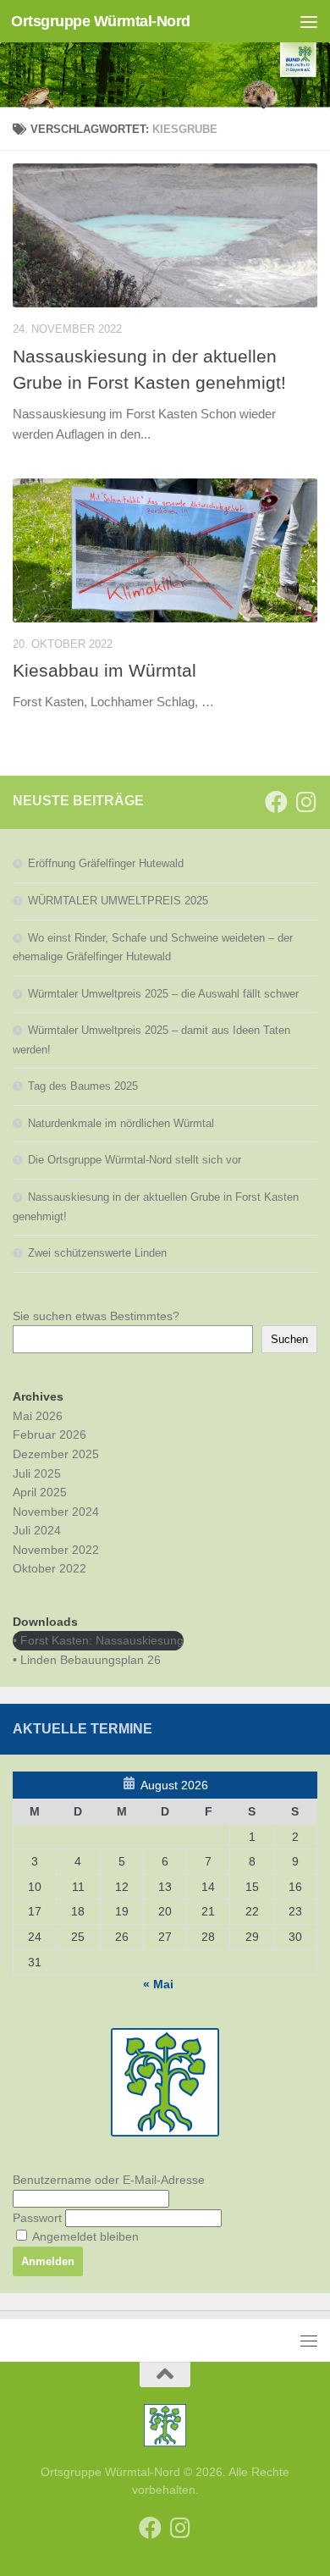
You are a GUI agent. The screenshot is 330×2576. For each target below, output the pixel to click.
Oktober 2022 (49, 1568)
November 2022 (56, 1550)
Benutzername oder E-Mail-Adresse (109, 2180)
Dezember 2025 (56, 1454)
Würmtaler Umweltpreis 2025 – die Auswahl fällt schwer (163, 994)
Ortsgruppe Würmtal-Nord (101, 21)
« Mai (158, 1984)
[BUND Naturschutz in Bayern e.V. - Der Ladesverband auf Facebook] (276, 802)
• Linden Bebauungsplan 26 (87, 1660)
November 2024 (56, 1512)
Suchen (289, 1339)
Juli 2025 (37, 1473)
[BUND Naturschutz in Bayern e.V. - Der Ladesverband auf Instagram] (306, 802)
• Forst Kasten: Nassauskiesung (98, 1640)
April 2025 (40, 1492)
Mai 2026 (38, 1416)
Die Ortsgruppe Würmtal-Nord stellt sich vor (135, 1160)
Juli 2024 (37, 1530)
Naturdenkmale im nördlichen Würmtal (121, 1123)
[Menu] (309, 21)
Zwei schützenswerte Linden (97, 1253)
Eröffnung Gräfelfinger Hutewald (106, 863)
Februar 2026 (49, 1434)
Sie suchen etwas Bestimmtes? (96, 1316)
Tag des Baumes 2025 (83, 1086)
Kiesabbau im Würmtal (104, 670)
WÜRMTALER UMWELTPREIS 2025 (118, 901)
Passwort (37, 2218)
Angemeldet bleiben (84, 2236)
